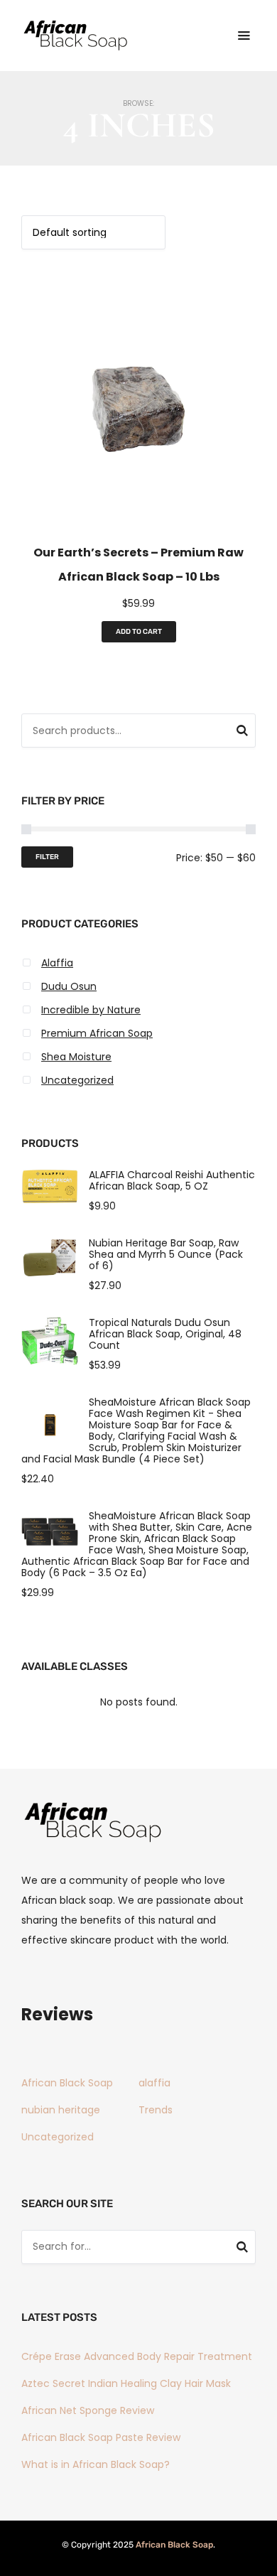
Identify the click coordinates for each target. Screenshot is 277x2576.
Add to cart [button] (139, 632)
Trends (156, 2110)
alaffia (154, 2083)
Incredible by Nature (91, 1010)
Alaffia (57, 963)
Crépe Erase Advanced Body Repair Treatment (137, 2356)
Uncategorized (77, 1080)
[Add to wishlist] (133, 512)
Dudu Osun (69, 986)
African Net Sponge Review (88, 2410)
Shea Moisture (76, 1057)
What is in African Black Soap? (96, 2464)
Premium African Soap (97, 1033)
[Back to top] (263, 2562)
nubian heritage (61, 2110)
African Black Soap (67, 2083)
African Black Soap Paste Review (101, 2437)
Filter (47, 857)
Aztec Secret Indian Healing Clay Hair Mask (126, 2383)
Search (242, 733)
